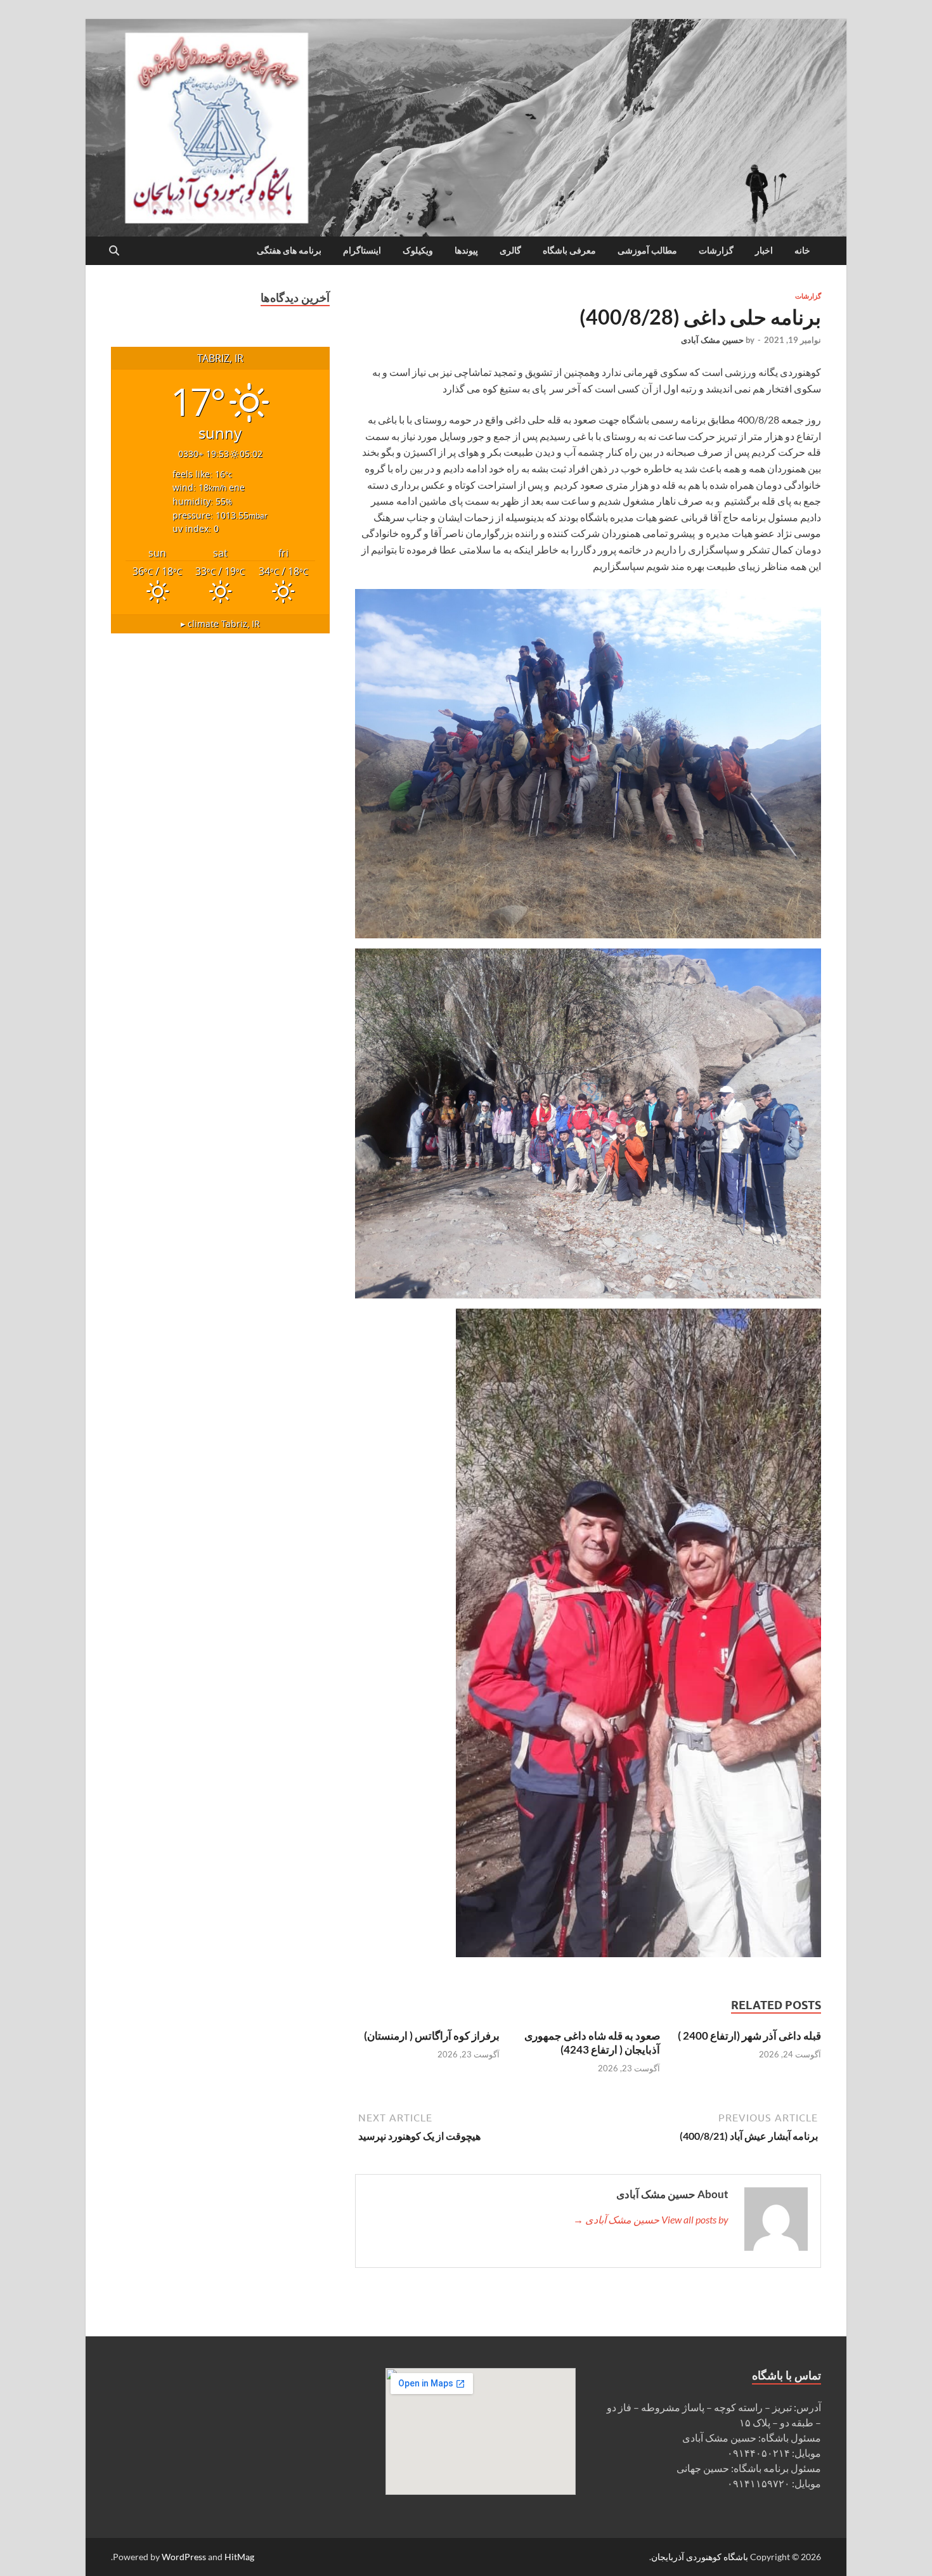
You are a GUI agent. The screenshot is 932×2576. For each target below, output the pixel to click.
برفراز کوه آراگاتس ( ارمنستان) (432, 2036)
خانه (802, 250)
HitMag (239, 2557)
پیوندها (466, 250)
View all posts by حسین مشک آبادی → (651, 2219)
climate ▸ (220, 624)
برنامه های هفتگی (289, 250)
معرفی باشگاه (569, 250)
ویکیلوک (418, 250)
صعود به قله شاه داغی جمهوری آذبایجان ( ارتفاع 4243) (592, 2042)
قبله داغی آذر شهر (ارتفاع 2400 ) (749, 2036)
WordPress (184, 2557)
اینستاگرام (362, 250)
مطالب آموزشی (647, 250)
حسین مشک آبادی (712, 340)
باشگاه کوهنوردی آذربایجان (700, 2557)
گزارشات (716, 250)
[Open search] (114, 251)
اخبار (764, 250)
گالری (510, 250)
